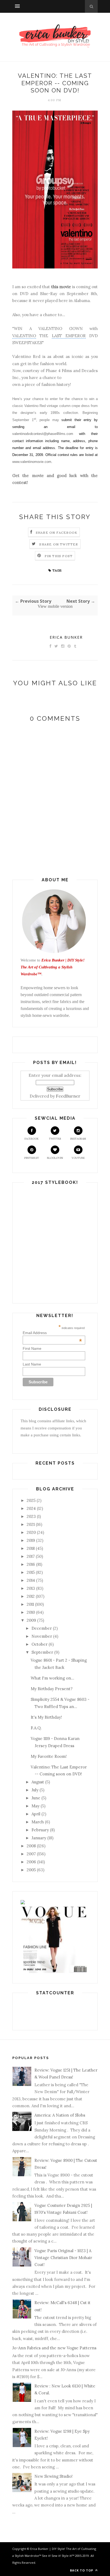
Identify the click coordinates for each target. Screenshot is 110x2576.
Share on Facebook (57, 533)
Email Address (52, 1333)
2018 (31, 1548)
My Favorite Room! (49, 1756)
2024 (31, 1508)
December (42, 1628)
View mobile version (55, 606)
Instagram (78, 1139)
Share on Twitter (59, 544)
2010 (31, 1612)
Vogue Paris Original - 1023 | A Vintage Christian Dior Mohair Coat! (63, 2258)
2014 (31, 1580)
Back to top (82, 2570)
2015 (31, 1572)
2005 (31, 1870)
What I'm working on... (52, 1678)
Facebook (32, 1139)
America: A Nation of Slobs (60, 2115)
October (40, 1644)
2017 (31, 1556)
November (42, 1636)
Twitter (55, 1139)
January (39, 1838)
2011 (30, 1604)
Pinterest (32, 1158)
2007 (31, 1854)
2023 (31, 1516)
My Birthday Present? (52, 1689)
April (36, 1814)
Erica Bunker (66, 637)
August (38, 1782)
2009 (31, 1620)
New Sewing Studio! (54, 2476)
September (42, 1652)
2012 (31, 1596)
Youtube (78, 1158)
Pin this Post (59, 556)
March (38, 1822)
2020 (31, 1532)
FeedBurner (68, 1096)
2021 (31, 1524)
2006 (31, 1862)
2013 (31, 1588)
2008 (31, 1846)
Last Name (32, 1364)
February (40, 1830)
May (36, 1806)
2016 (31, 1564)
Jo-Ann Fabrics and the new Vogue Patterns (54, 2348)
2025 (31, 1500)
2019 (31, 1540)
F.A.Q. (36, 1728)
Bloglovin (55, 1158)
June (36, 1798)
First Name (32, 1348)
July (35, 1790)
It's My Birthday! (46, 1717)
